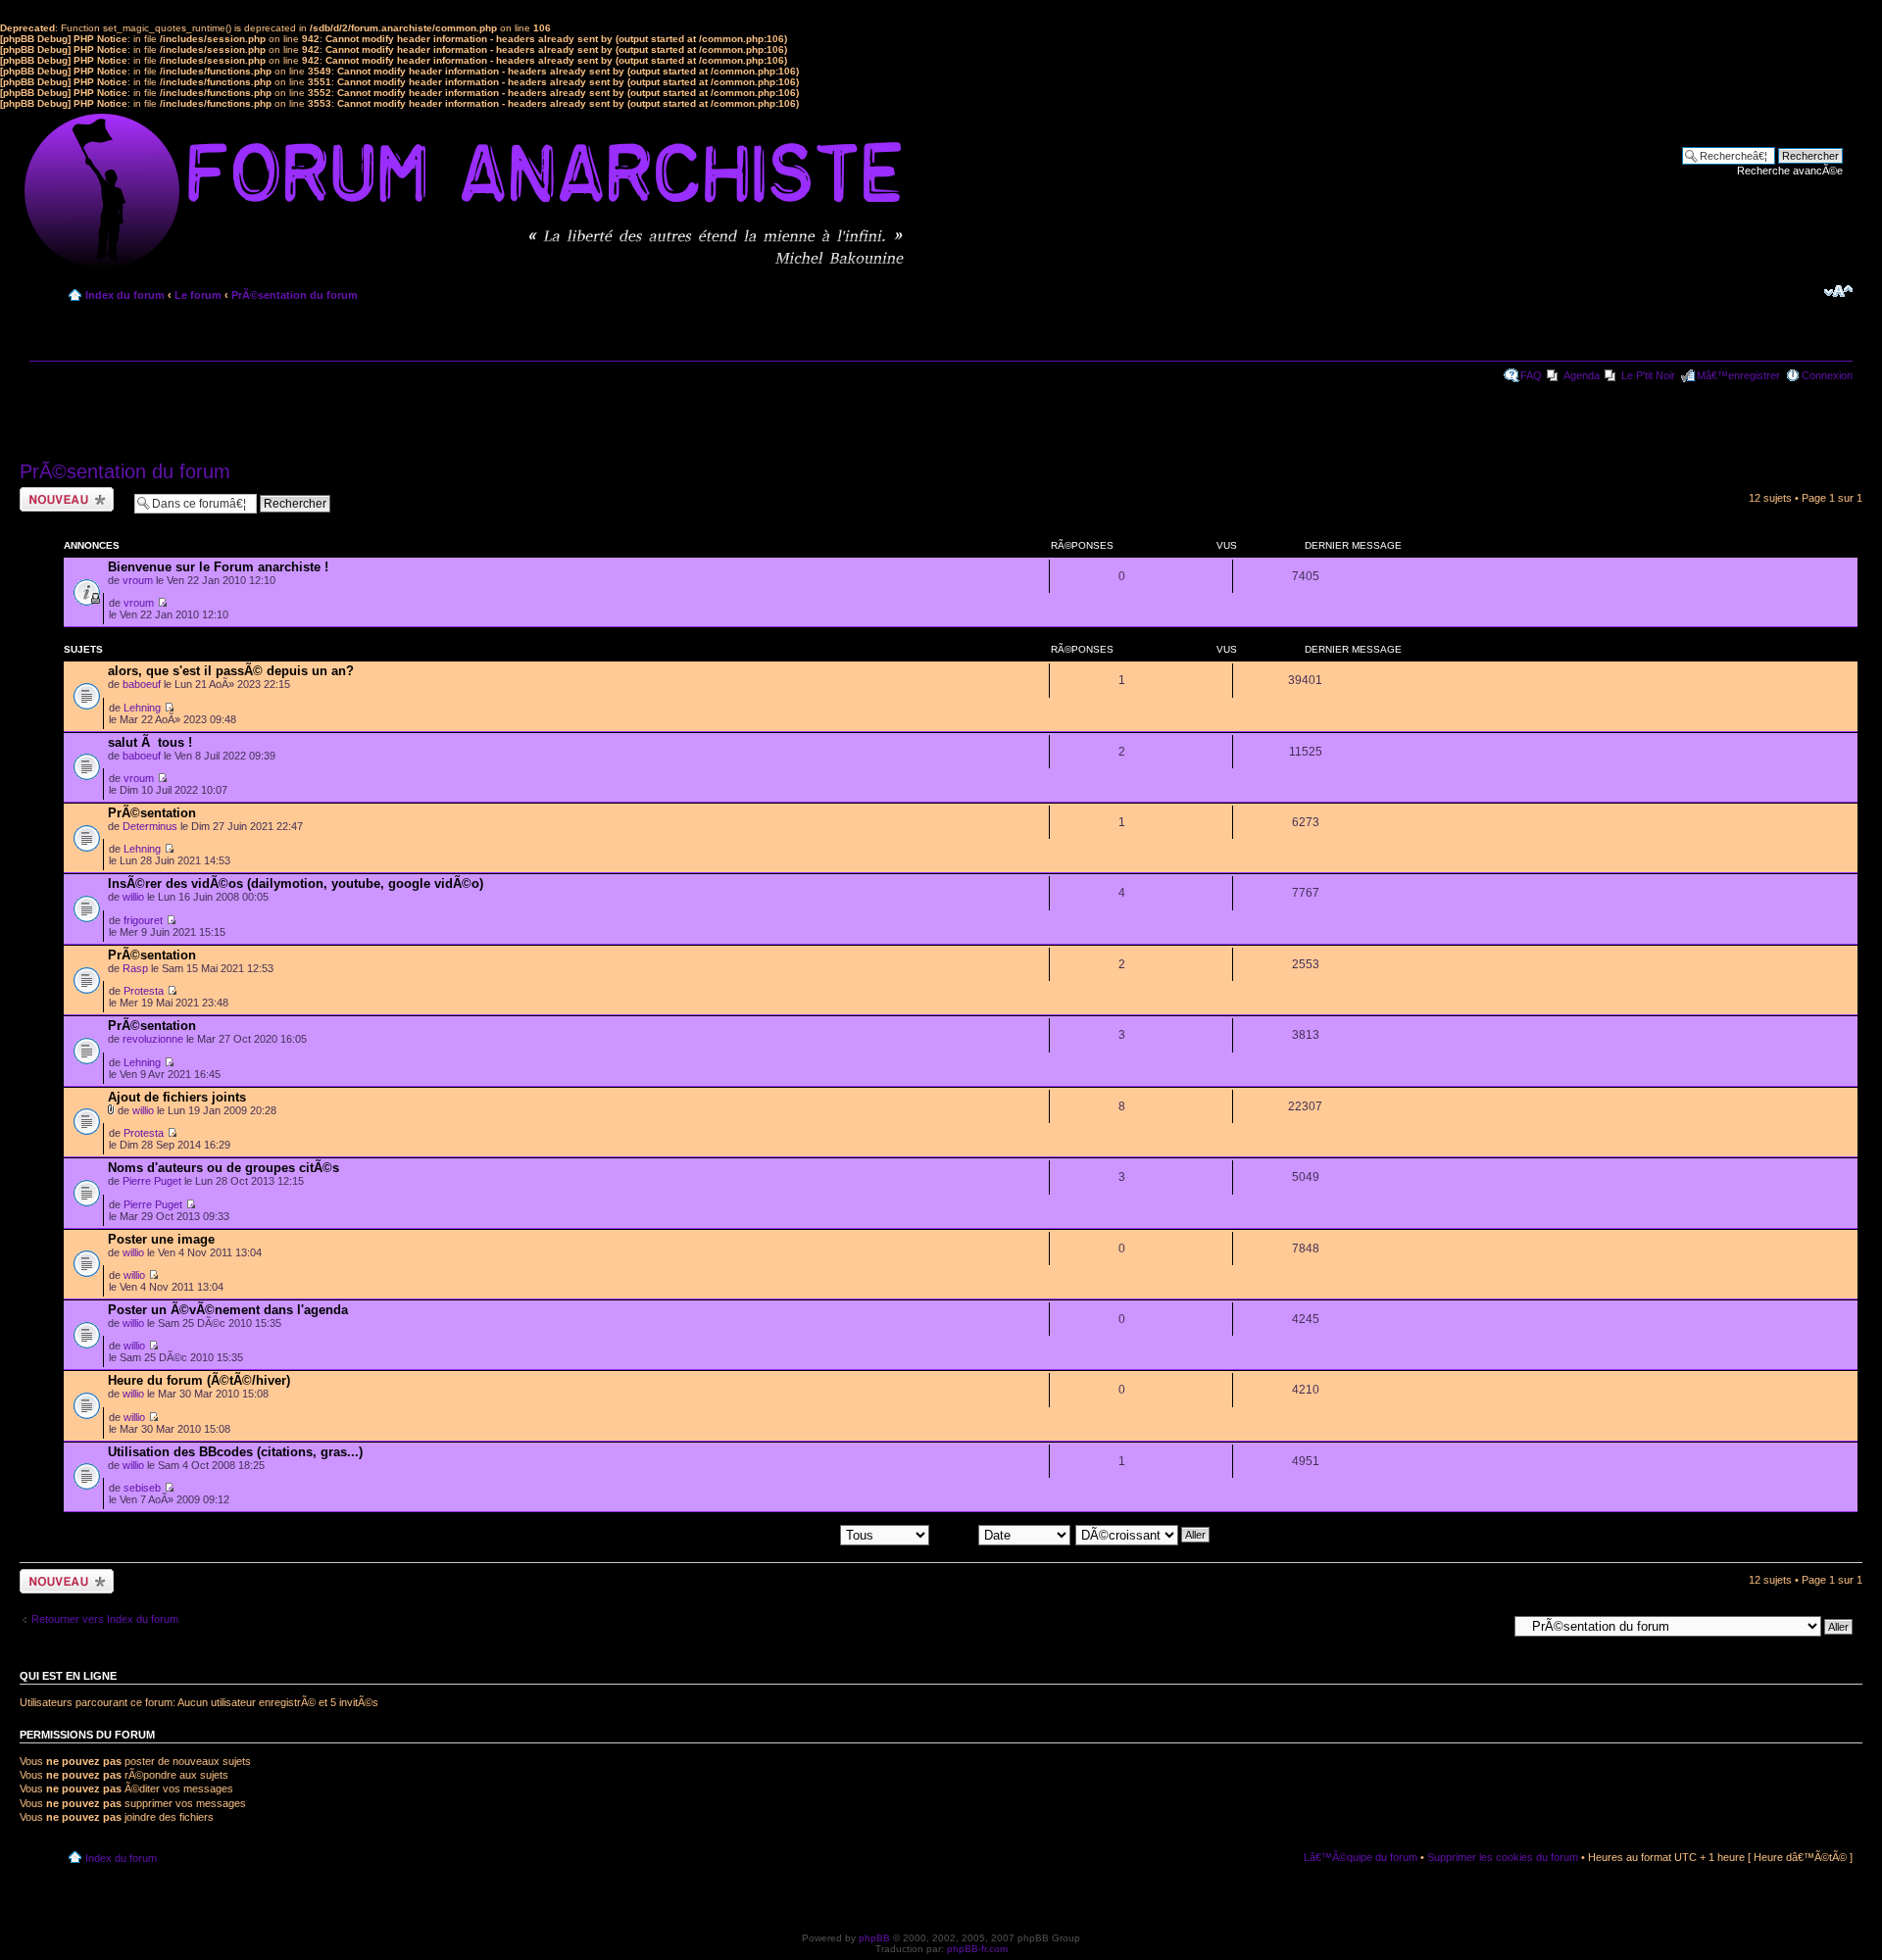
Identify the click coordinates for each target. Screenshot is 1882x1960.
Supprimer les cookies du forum (1503, 1857)
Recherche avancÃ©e (1790, 171)
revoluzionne (153, 1039)
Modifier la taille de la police (1838, 291)
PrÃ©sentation (152, 813)
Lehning (142, 708)
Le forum (198, 295)
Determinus (150, 826)
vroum (138, 580)
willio (133, 897)
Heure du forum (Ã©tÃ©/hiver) (199, 1380)
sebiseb (142, 1488)
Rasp (135, 968)
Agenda (1582, 375)
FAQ (1531, 375)
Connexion (1827, 375)
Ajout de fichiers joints (177, 1097)
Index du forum (125, 295)
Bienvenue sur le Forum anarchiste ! (218, 567)
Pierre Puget (152, 1181)
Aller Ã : (1488, 1626)
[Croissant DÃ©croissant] (1143, 1534)
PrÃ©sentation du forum (295, 295)
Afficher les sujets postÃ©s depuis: (756, 1534)
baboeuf (142, 684)
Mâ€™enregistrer (1738, 375)
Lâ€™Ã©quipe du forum (1361, 1857)
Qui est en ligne (68, 1676)
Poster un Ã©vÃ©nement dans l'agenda (228, 1310)
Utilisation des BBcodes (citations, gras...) (235, 1452)
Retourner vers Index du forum (105, 1619)
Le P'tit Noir (1648, 375)
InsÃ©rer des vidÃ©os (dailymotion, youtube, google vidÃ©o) (296, 883)
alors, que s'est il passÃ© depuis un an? (231, 671)
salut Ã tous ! (150, 742)
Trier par (956, 1534)
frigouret (143, 920)
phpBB (874, 1938)
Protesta (144, 991)
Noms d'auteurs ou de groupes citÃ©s (223, 1168)
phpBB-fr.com (977, 1949)
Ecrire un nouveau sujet (63, 499)
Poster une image (161, 1239)
